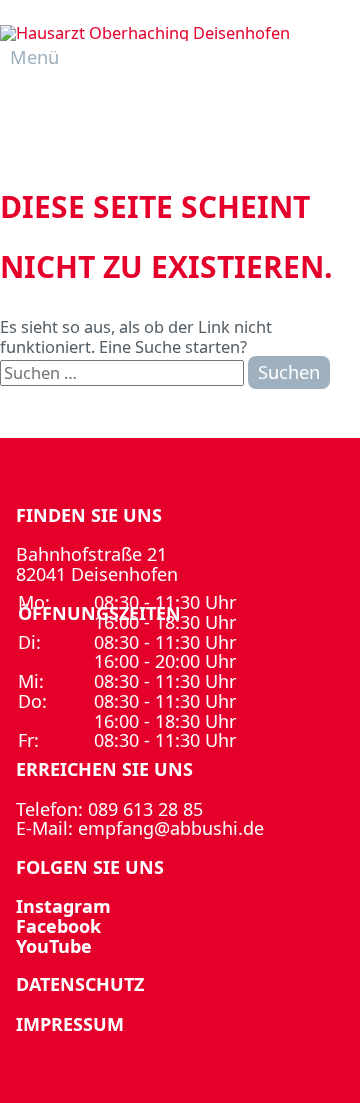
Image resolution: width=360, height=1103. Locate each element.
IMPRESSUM (70, 1024)
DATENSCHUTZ (80, 984)
